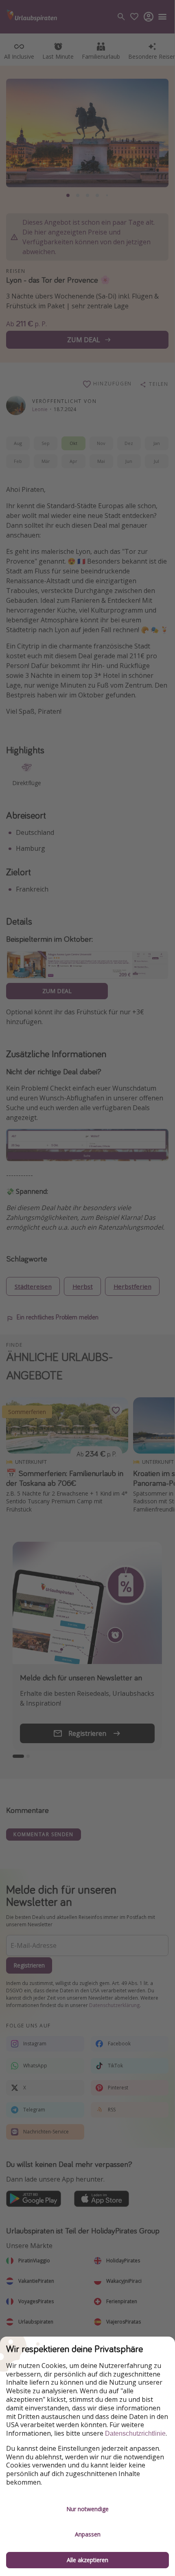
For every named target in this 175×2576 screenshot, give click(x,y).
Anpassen (88, 2534)
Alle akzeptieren (87, 2560)
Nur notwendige (87, 2509)
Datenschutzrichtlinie (135, 2433)
